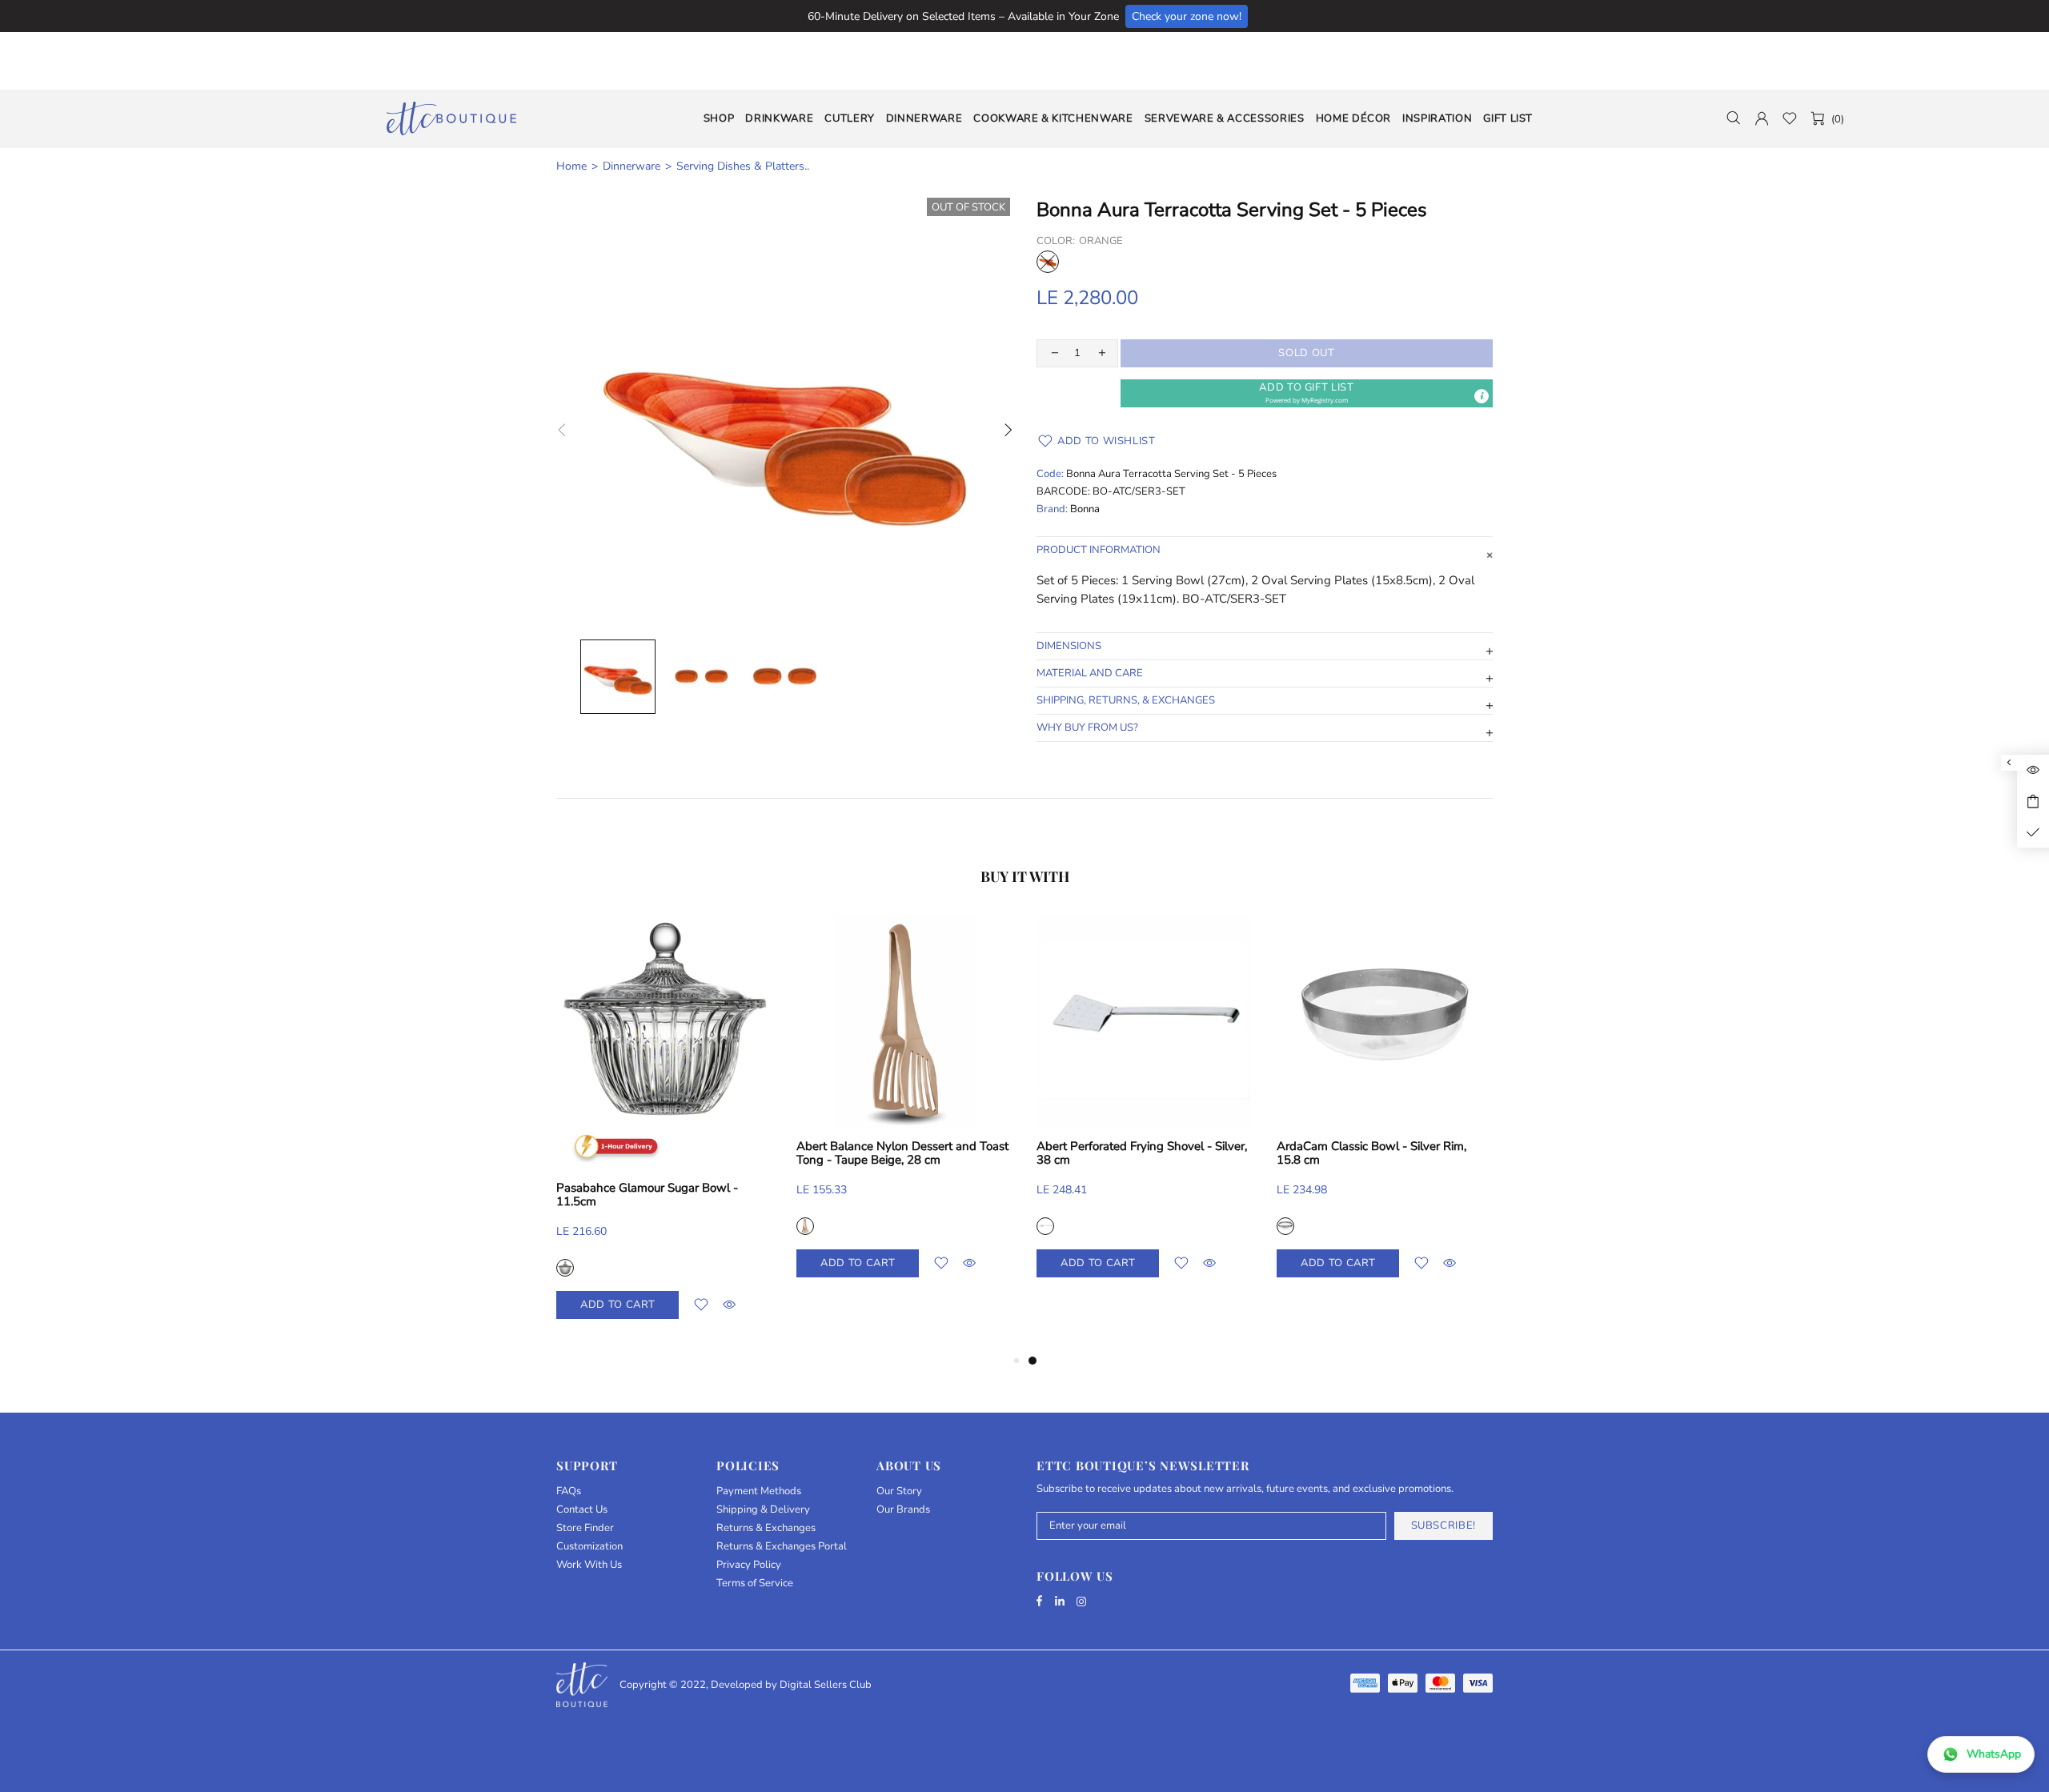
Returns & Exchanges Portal (782, 1547)
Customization (589, 1547)
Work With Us (589, 1565)
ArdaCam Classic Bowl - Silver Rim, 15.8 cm (673, 1153)
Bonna (1085, 509)
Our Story (899, 1491)
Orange (1048, 262)
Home (571, 166)
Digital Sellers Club (826, 1685)
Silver (587, 1226)
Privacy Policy (749, 1565)
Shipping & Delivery (763, 1510)
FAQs (569, 1491)
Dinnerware (632, 166)
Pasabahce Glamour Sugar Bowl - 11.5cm (1389, 1195)
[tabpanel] (686, 1112)
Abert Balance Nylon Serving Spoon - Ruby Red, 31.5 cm (1159, 1153)
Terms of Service (755, 1584)
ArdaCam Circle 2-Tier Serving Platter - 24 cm (923, 1153)
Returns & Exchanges (766, 1528)
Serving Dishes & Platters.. (743, 166)
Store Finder (585, 1528)
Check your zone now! (1187, 16)
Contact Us (582, 1510)
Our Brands (903, 1510)
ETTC (451, 118)
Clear (827, 1226)
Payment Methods (759, 1491)
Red (1067, 1226)
